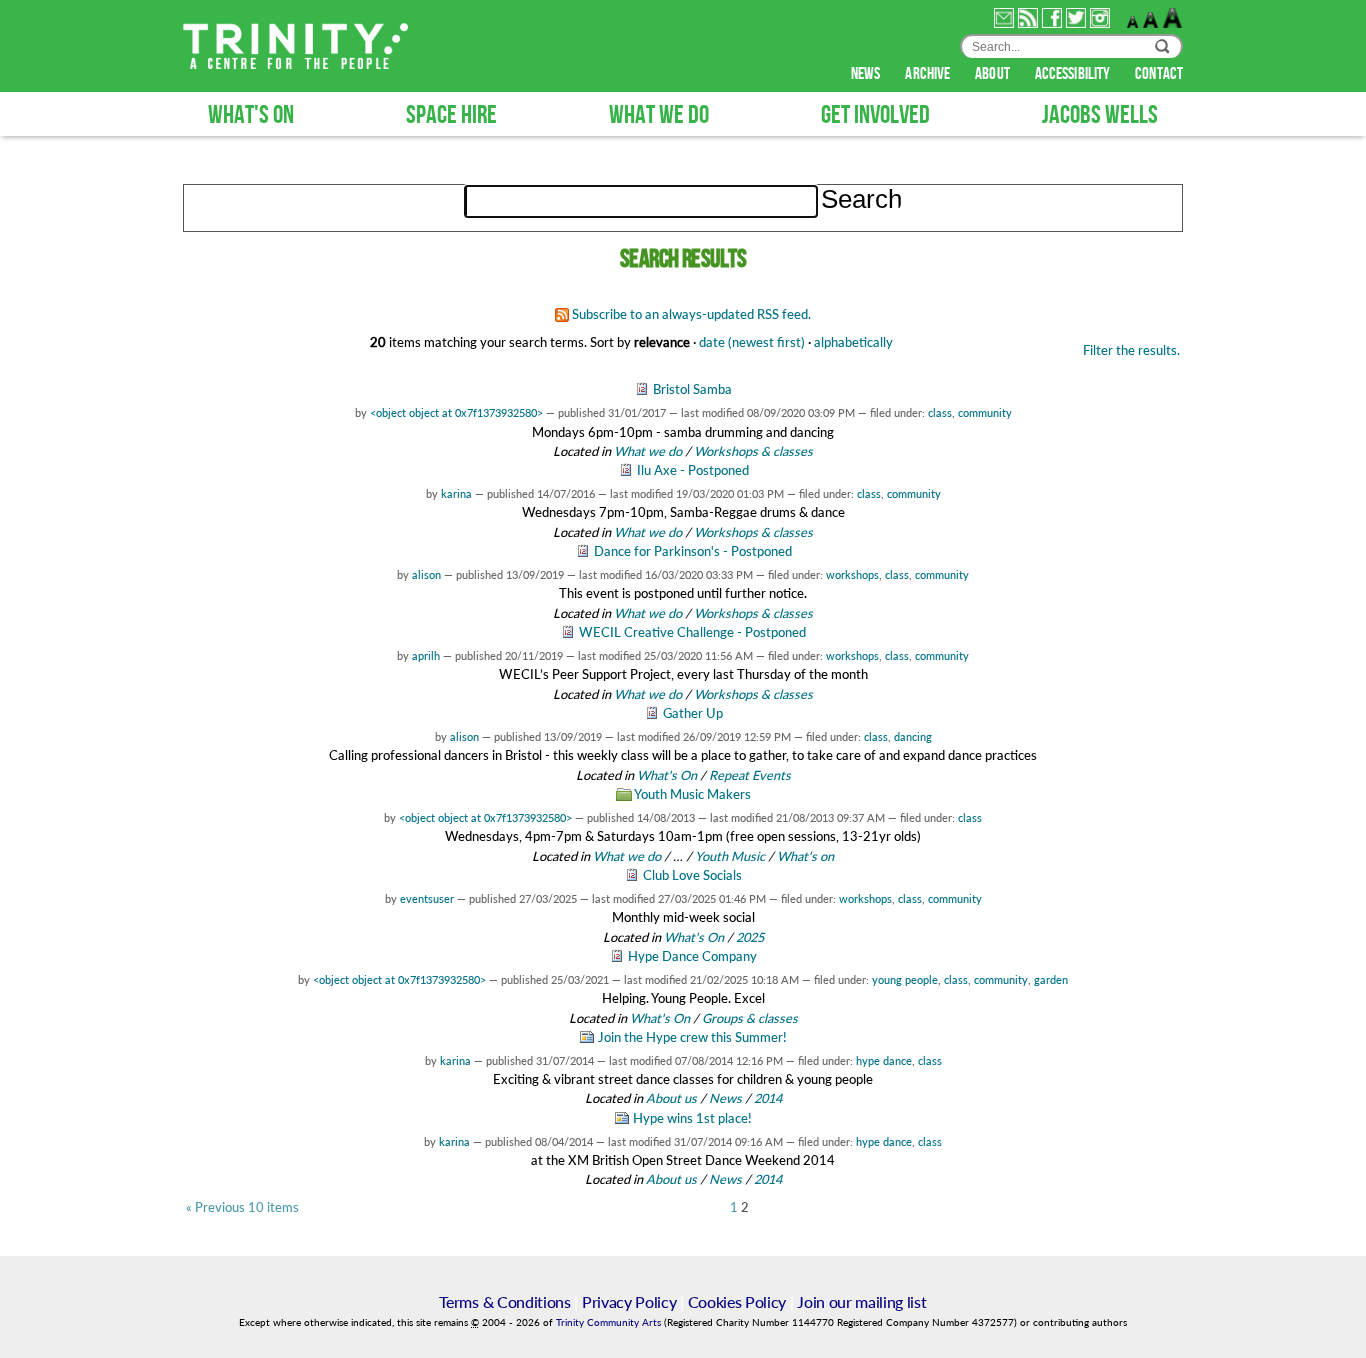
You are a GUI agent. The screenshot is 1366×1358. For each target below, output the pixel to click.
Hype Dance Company (692, 956)
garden (1051, 979)
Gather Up (693, 713)
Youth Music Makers (692, 794)
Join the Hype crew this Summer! (692, 1037)
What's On (668, 775)
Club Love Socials (692, 875)
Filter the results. (1131, 350)
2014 (768, 1098)
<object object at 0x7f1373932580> (456, 412)
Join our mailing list (861, 1301)
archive (929, 74)
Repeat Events (750, 775)
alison (426, 574)
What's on (805, 856)
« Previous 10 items (242, 1207)
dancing (913, 736)
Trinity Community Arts (610, 1322)
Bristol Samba (692, 389)
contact (1159, 74)
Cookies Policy (737, 1301)
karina (456, 493)
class (940, 412)
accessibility (1074, 74)
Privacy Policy (629, 1301)
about (994, 74)
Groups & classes (750, 1018)
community (985, 412)
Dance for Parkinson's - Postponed (693, 551)
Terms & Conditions (504, 1301)
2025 (750, 937)
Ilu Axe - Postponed (693, 470)
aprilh (426, 655)
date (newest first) (752, 342)
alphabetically (853, 342)
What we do (648, 451)
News (725, 1098)
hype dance (884, 1060)
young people (905, 979)
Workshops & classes (753, 451)
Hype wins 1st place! (692, 1118)
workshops (852, 574)
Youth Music (730, 856)
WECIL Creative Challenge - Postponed (692, 632)
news (867, 74)
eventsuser (427, 898)
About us (671, 1098)
